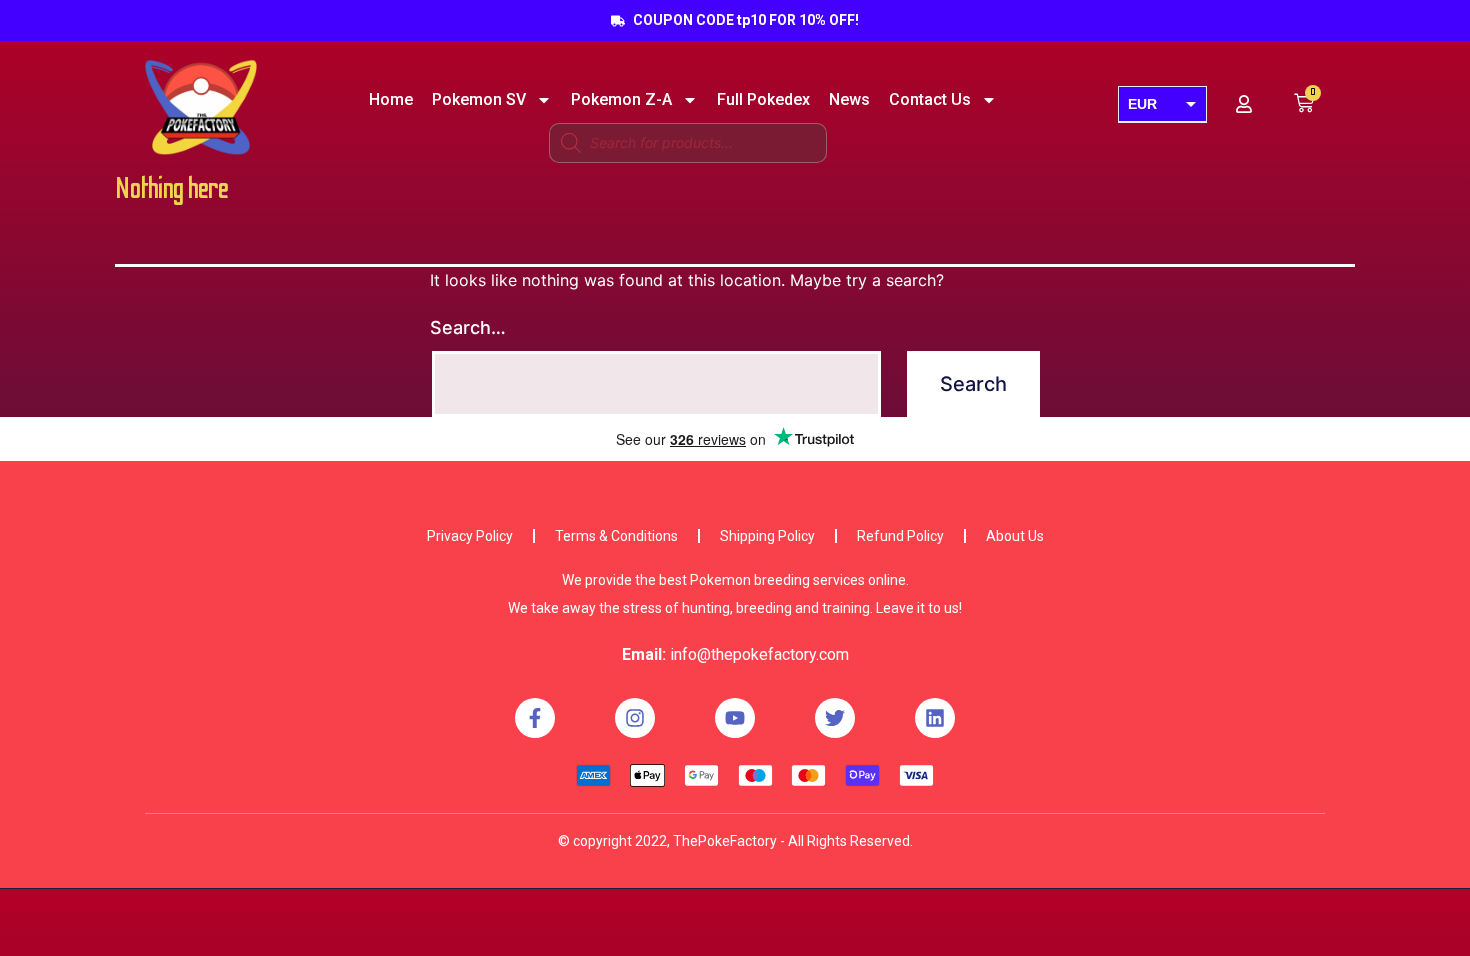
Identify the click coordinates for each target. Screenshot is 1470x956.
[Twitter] (835, 718)
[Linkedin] (935, 718)
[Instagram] (635, 718)
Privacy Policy (470, 536)
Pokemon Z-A (621, 100)
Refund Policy (900, 536)
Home (391, 100)
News (849, 100)
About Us (1015, 536)
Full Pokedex (763, 100)
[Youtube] (735, 718)
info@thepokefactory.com (759, 654)
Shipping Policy (767, 536)
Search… (468, 327)
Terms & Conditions (616, 536)
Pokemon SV (479, 100)
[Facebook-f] (535, 718)
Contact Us (930, 100)
